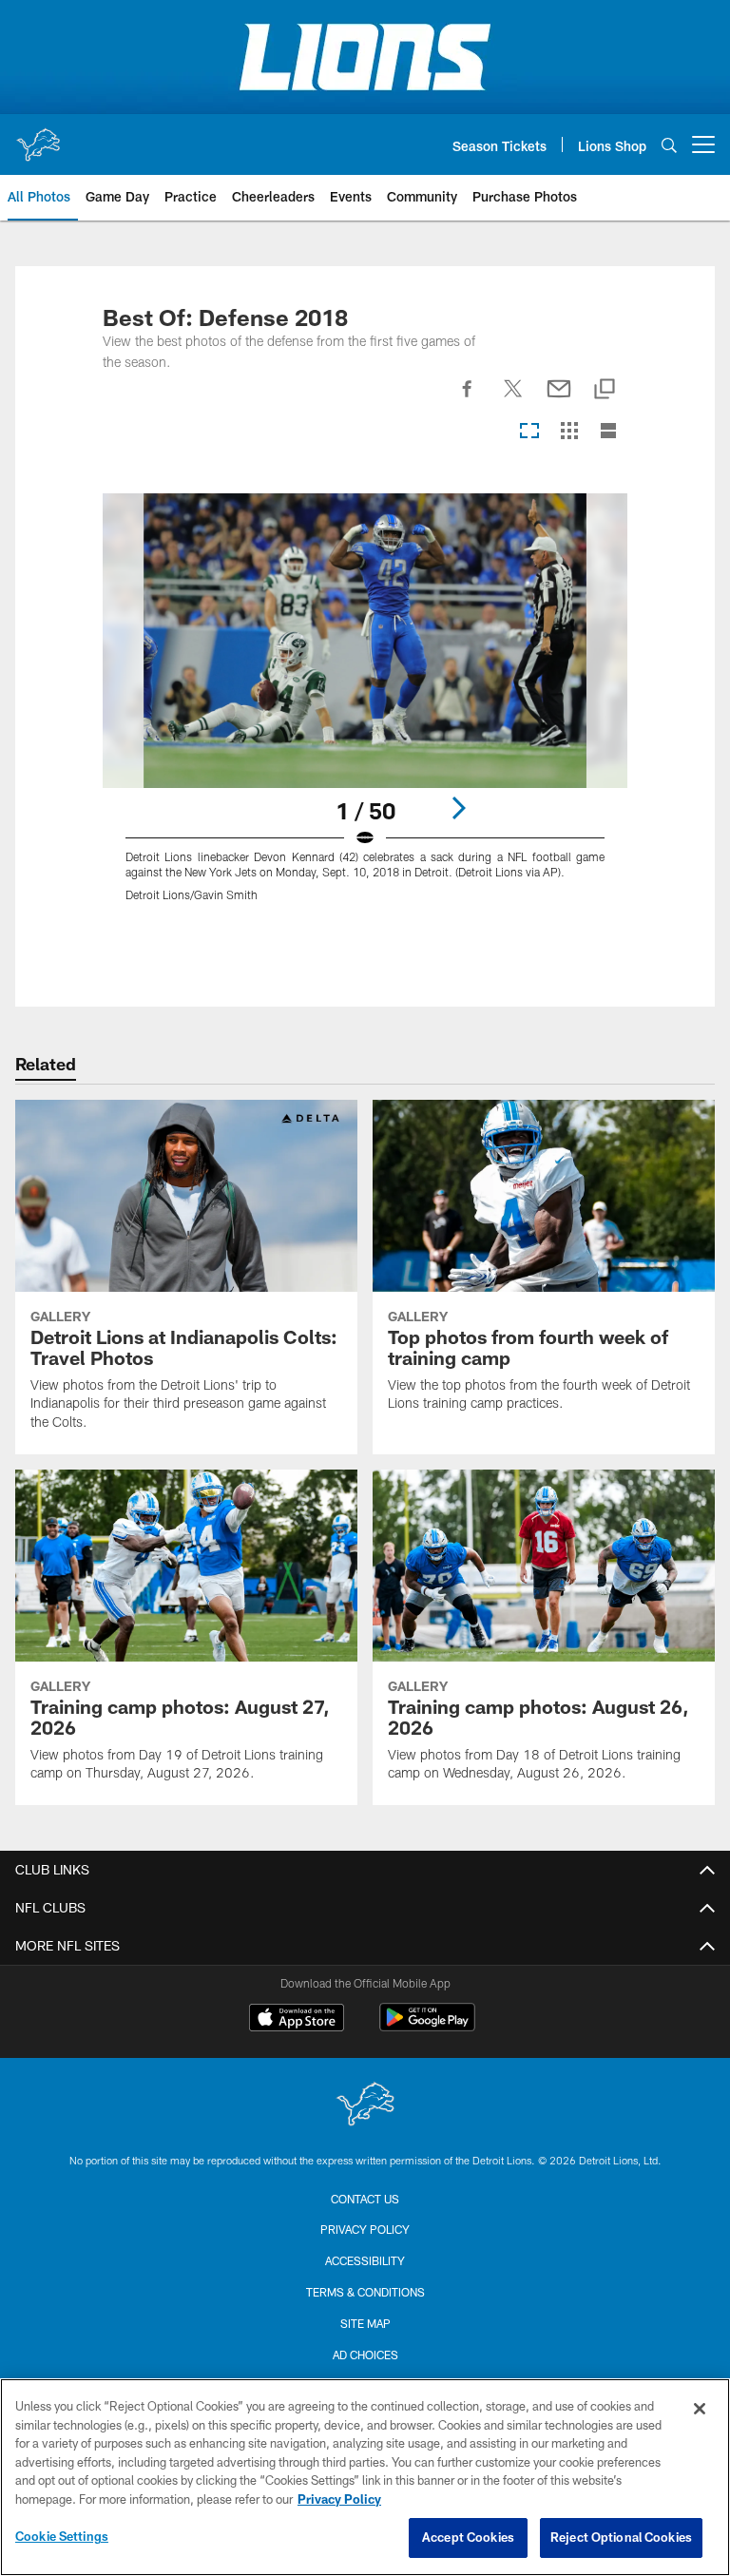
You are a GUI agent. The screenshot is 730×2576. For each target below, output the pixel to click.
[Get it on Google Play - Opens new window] (427, 2027)
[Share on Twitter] (513, 399)
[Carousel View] (529, 432)
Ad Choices (365, 2355)
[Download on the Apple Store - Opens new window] (297, 2020)
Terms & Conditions (365, 2292)
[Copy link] (605, 390)
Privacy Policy (365, 2229)
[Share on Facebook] (468, 399)
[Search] (669, 145)
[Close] (700, 2409)
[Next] (458, 808)
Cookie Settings (62, 2536)
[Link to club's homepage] (38, 137)
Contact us (365, 2199)
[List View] (608, 432)
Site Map (365, 2323)
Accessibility (365, 2260)
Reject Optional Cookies (621, 2537)
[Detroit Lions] (365, 2106)
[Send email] (559, 399)
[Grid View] (569, 432)
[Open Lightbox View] (365, 710)
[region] (365, 2477)
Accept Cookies (468, 2537)
